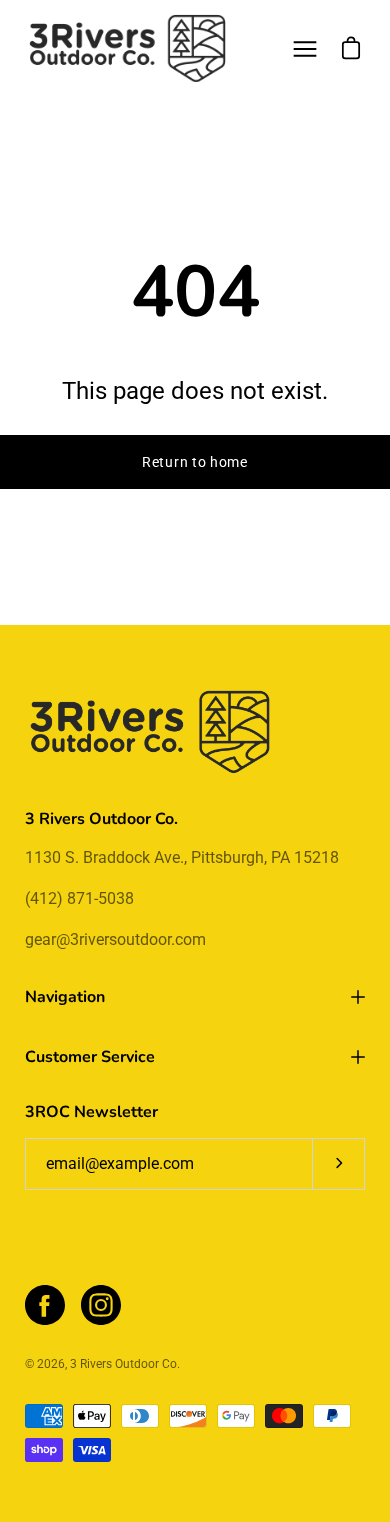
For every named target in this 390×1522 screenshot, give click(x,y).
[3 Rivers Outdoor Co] (128, 48)
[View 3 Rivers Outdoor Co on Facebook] (45, 1305)
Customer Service (90, 1057)
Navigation (65, 997)
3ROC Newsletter (91, 1112)
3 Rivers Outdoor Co (123, 1364)
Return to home (195, 462)
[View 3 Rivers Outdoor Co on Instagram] (101, 1305)
